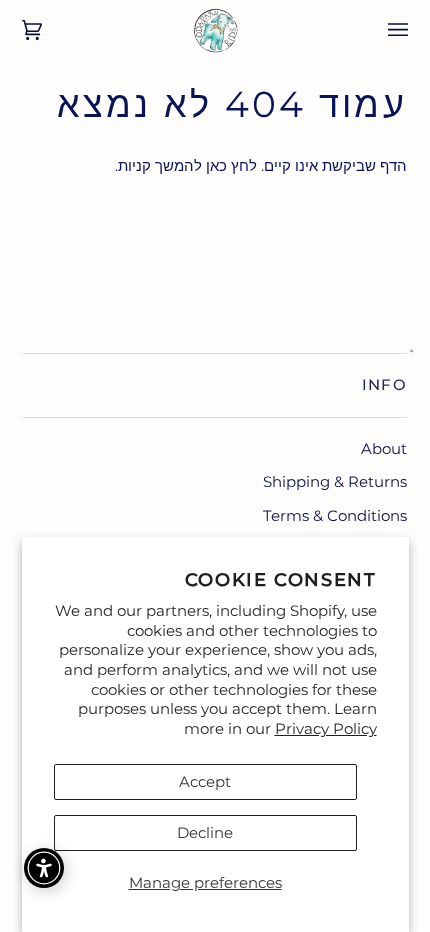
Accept (205, 781)
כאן (216, 165)
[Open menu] (384, 30)
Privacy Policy (326, 728)
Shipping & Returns (335, 481)
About (384, 448)
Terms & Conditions (335, 515)
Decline (205, 832)
